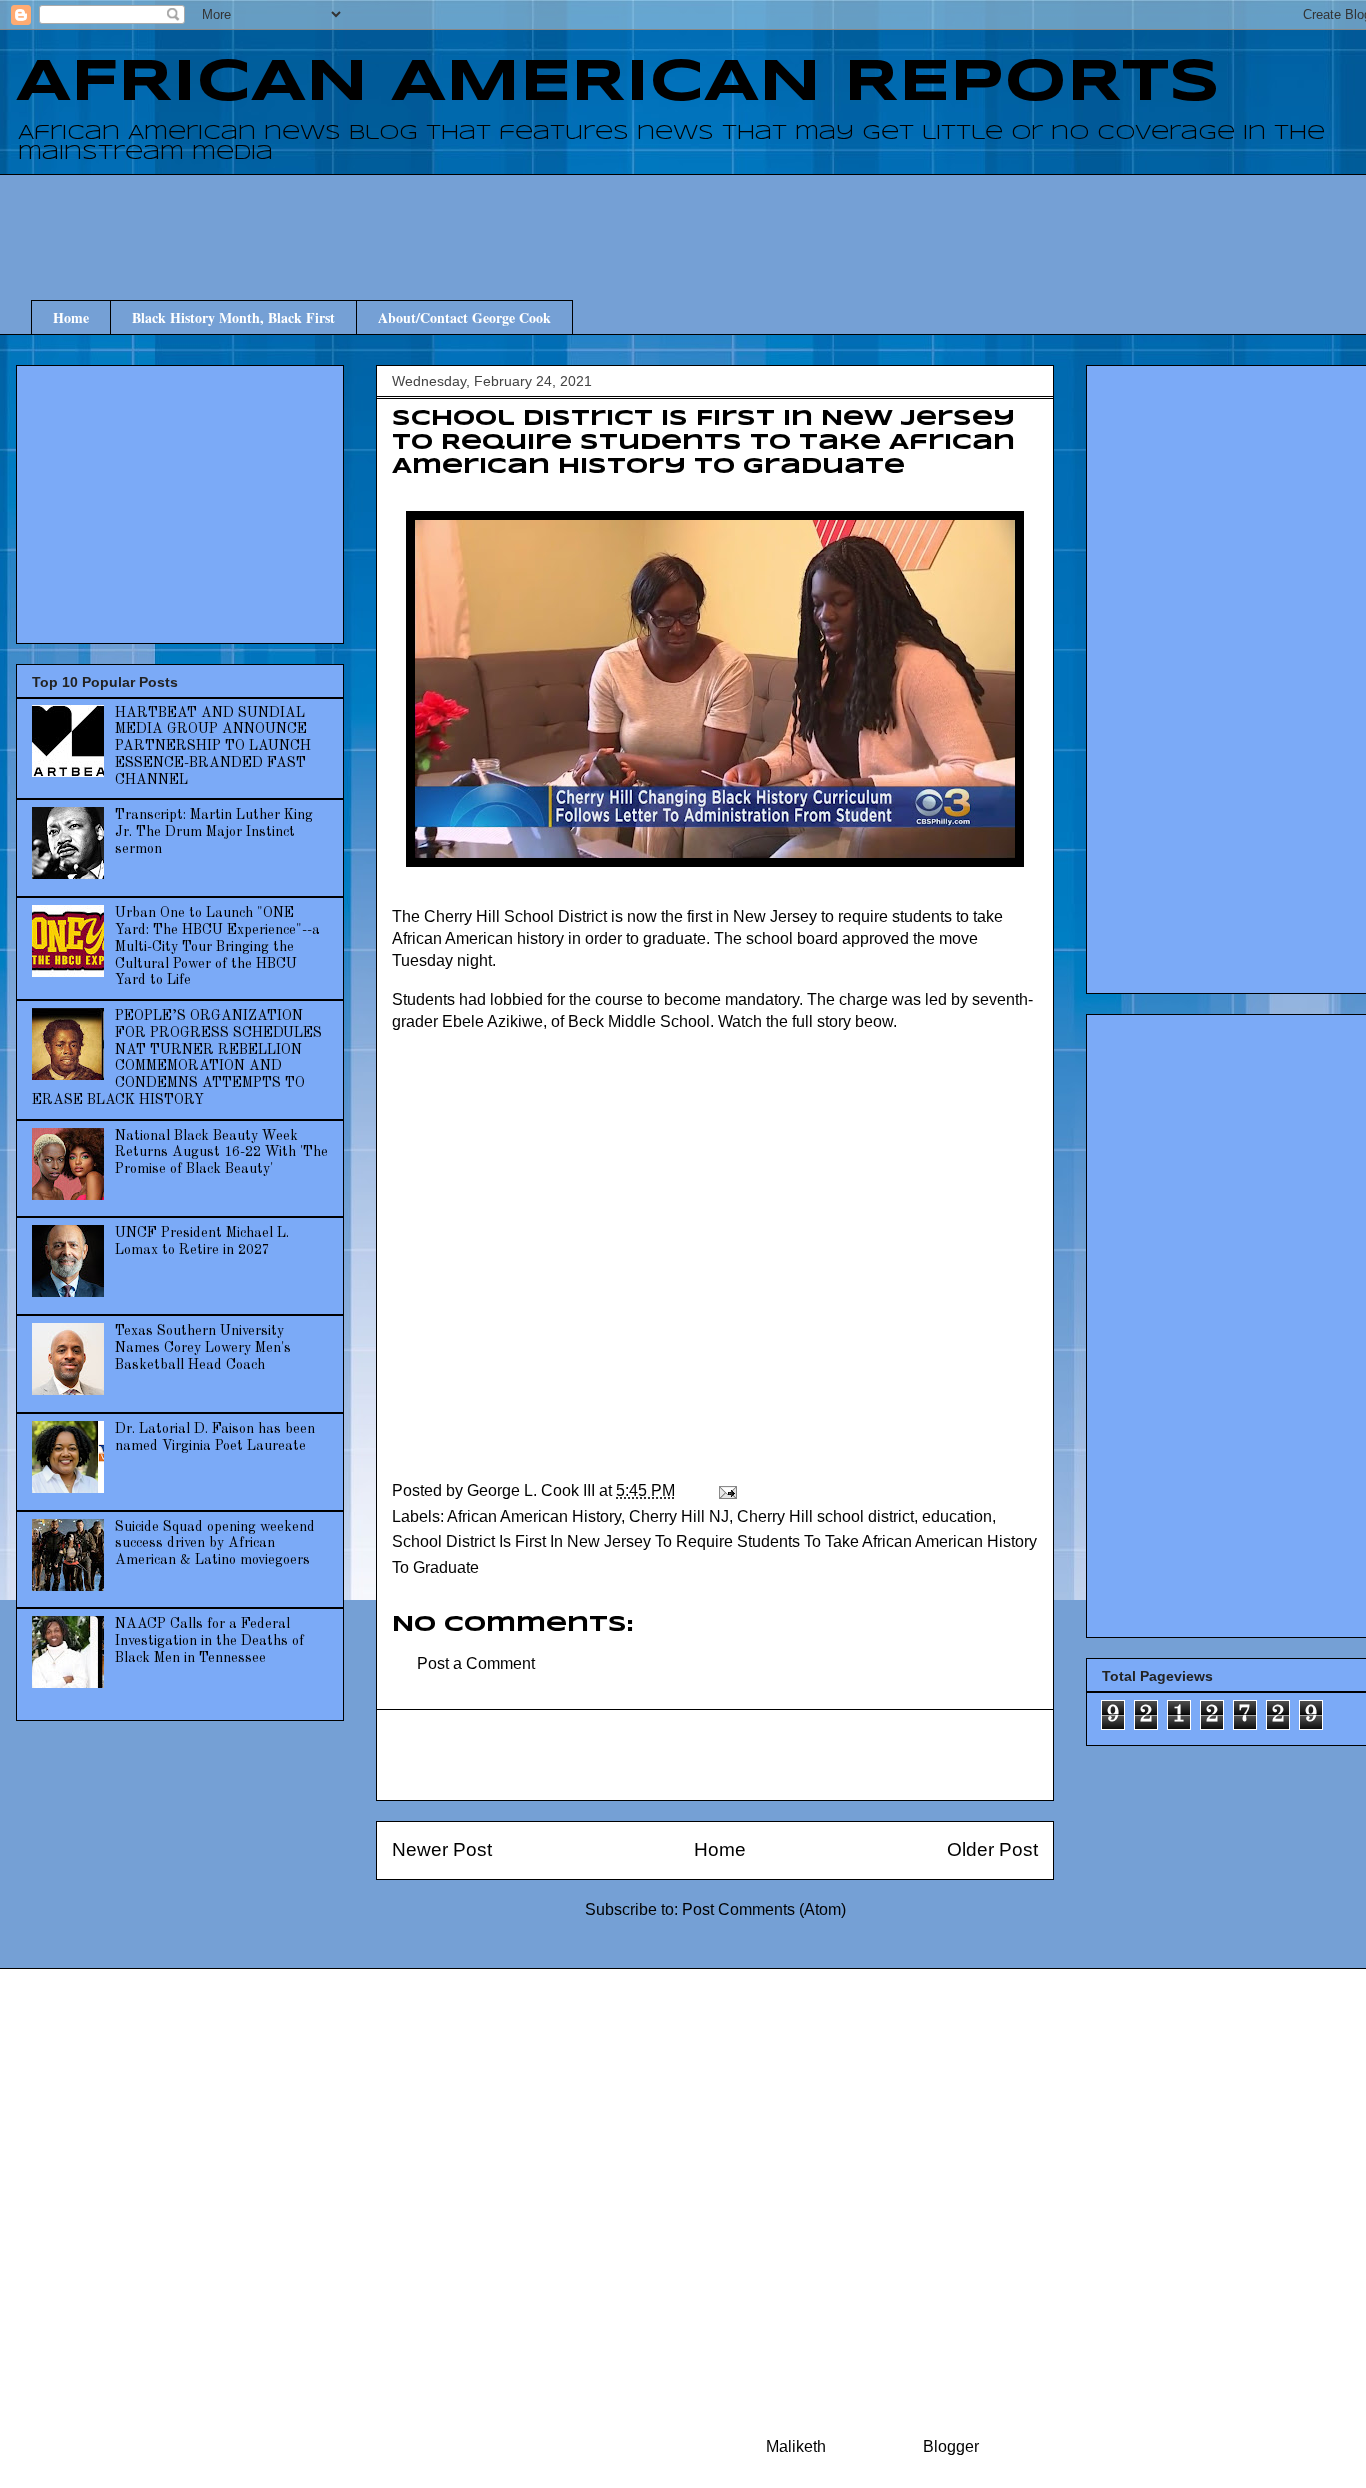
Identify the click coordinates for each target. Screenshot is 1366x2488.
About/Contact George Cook (464, 317)
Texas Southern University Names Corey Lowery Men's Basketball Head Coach (203, 1348)
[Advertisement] (730, 219)
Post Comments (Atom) (764, 1909)
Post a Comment (476, 1663)
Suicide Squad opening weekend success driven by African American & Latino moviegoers (215, 1544)
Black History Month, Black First (233, 317)
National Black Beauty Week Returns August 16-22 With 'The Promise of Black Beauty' (221, 1153)
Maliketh (796, 2446)
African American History (534, 1516)
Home (71, 317)
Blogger (950, 2446)
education (957, 1516)
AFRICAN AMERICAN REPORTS (618, 83)
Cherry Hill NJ (679, 1516)
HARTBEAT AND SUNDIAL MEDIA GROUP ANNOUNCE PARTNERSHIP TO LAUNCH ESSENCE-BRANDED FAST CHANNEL (213, 746)
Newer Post (442, 1849)
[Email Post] (726, 1490)
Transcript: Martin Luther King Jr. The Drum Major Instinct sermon (214, 832)
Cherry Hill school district (825, 1516)
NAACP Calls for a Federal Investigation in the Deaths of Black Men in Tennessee (209, 1641)
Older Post (992, 1849)
